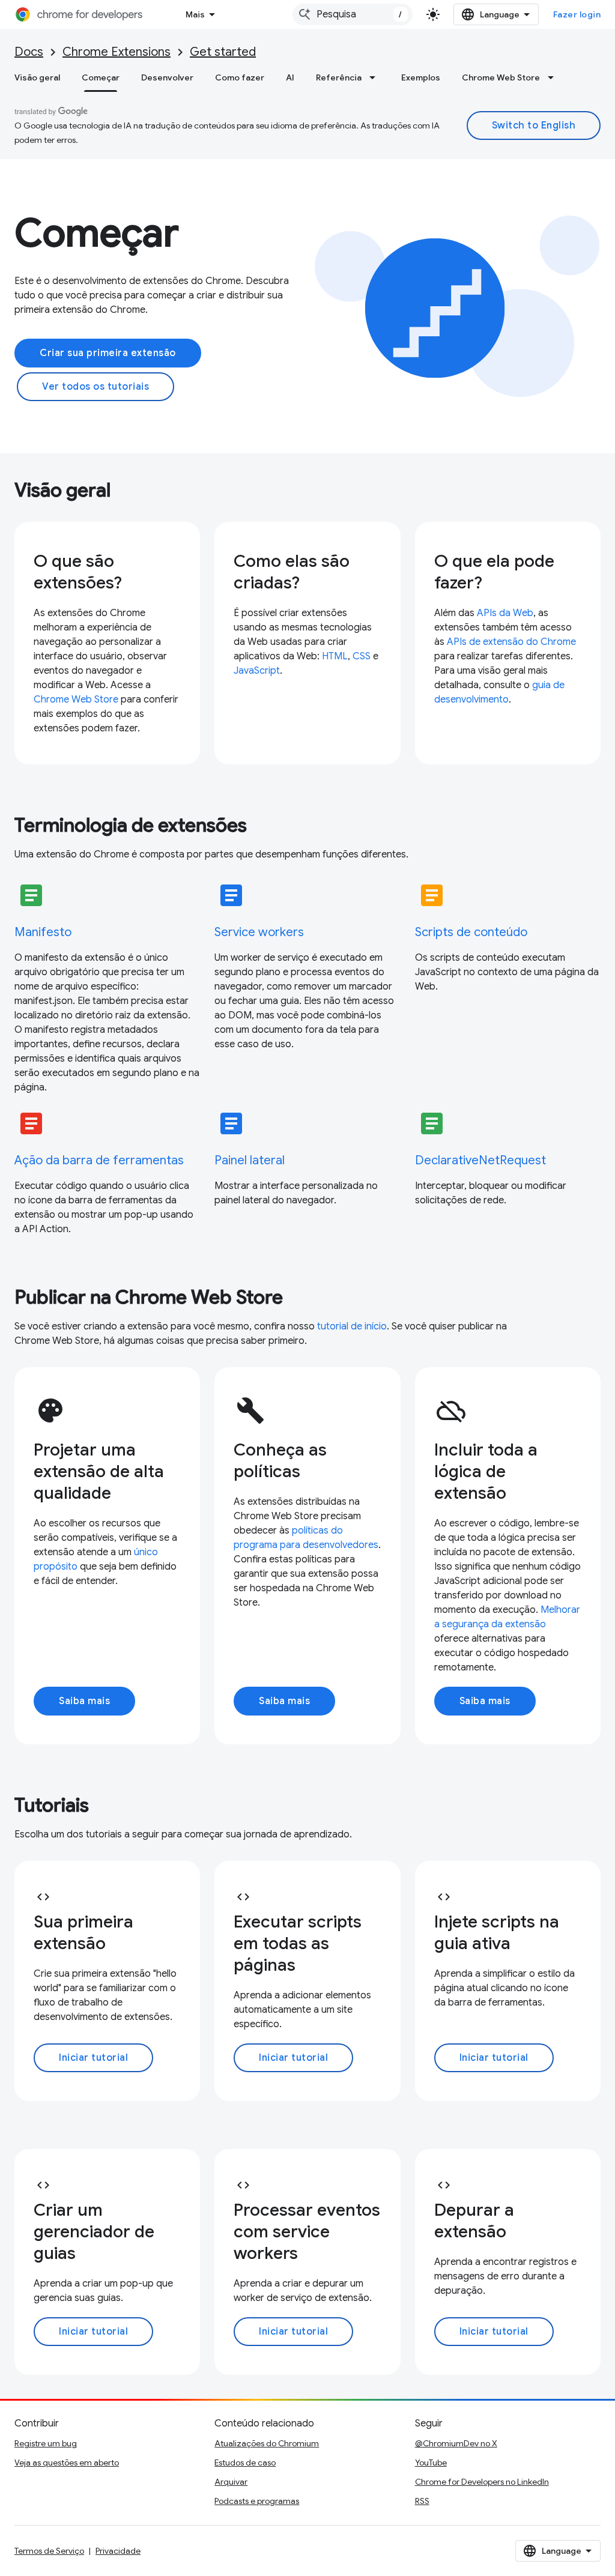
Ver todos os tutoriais (95, 387)
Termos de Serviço (49, 2551)
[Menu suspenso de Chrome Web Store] (554, 77)
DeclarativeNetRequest (480, 1160)
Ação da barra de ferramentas (99, 1160)
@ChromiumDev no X (456, 2443)
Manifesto (43, 932)
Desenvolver (167, 77)
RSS (422, 2501)
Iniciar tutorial (93, 2058)
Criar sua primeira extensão (108, 353)
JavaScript (257, 671)
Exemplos (421, 77)
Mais (195, 14)
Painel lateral (250, 1160)
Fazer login (577, 14)
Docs (29, 52)
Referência (339, 77)
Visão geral (37, 77)
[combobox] (353, 14)
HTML (335, 656)
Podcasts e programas (257, 2501)
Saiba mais (84, 1701)
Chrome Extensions (117, 52)
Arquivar (231, 2482)
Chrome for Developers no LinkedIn (482, 2482)
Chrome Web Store (501, 77)
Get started (223, 52)
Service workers (259, 932)
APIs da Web (505, 613)
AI (290, 77)
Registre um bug (46, 2443)
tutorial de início (352, 1326)
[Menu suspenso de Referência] (376, 77)
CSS (362, 656)
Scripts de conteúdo (471, 932)
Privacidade (118, 2551)
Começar (101, 77)
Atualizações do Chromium (267, 2443)
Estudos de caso (245, 2463)
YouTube (431, 2463)
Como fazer (240, 77)
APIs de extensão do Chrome (511, 642)
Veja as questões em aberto (67, 2463)
